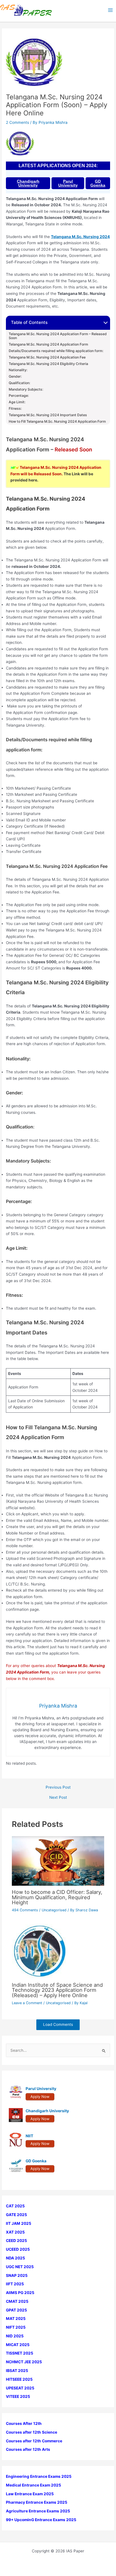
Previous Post (58, 1787)
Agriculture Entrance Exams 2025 (38, 2511)
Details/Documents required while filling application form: (56, 351)
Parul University (68, 183)
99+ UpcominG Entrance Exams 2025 (41, 2520)
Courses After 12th (24, 2423)
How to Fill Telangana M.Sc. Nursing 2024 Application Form (57, 422)
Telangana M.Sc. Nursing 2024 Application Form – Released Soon (58, 336)
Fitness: (15, 409)
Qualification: (19, 383)
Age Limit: (17, 402)
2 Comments (17, 122)
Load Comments (58, 2024)
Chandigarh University (28, 183)
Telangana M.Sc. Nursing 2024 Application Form (48, 344)
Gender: (15, 377)
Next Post (58, 1798)
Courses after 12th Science (32, 2432)
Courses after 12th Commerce (34, 2441)
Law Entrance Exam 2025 (30, 2494)
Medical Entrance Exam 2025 (34, 2485)
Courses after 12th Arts (28, 2449)
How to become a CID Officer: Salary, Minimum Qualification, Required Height (57, 1897)
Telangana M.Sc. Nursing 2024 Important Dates (48, 415)
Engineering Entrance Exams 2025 (39, 2476)
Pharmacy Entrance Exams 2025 (37, 2502)
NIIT (29, 2136)
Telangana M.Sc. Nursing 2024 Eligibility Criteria (48, 364)
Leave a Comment (27, 2003)
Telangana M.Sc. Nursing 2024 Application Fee (47, 357)
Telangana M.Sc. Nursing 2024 (80, 237)
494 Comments (25, 1910)
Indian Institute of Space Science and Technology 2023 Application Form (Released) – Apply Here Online (57, 1990)
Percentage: (19, 396)
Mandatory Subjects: (26, 389)
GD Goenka (98, 183)
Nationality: (18, 370)
